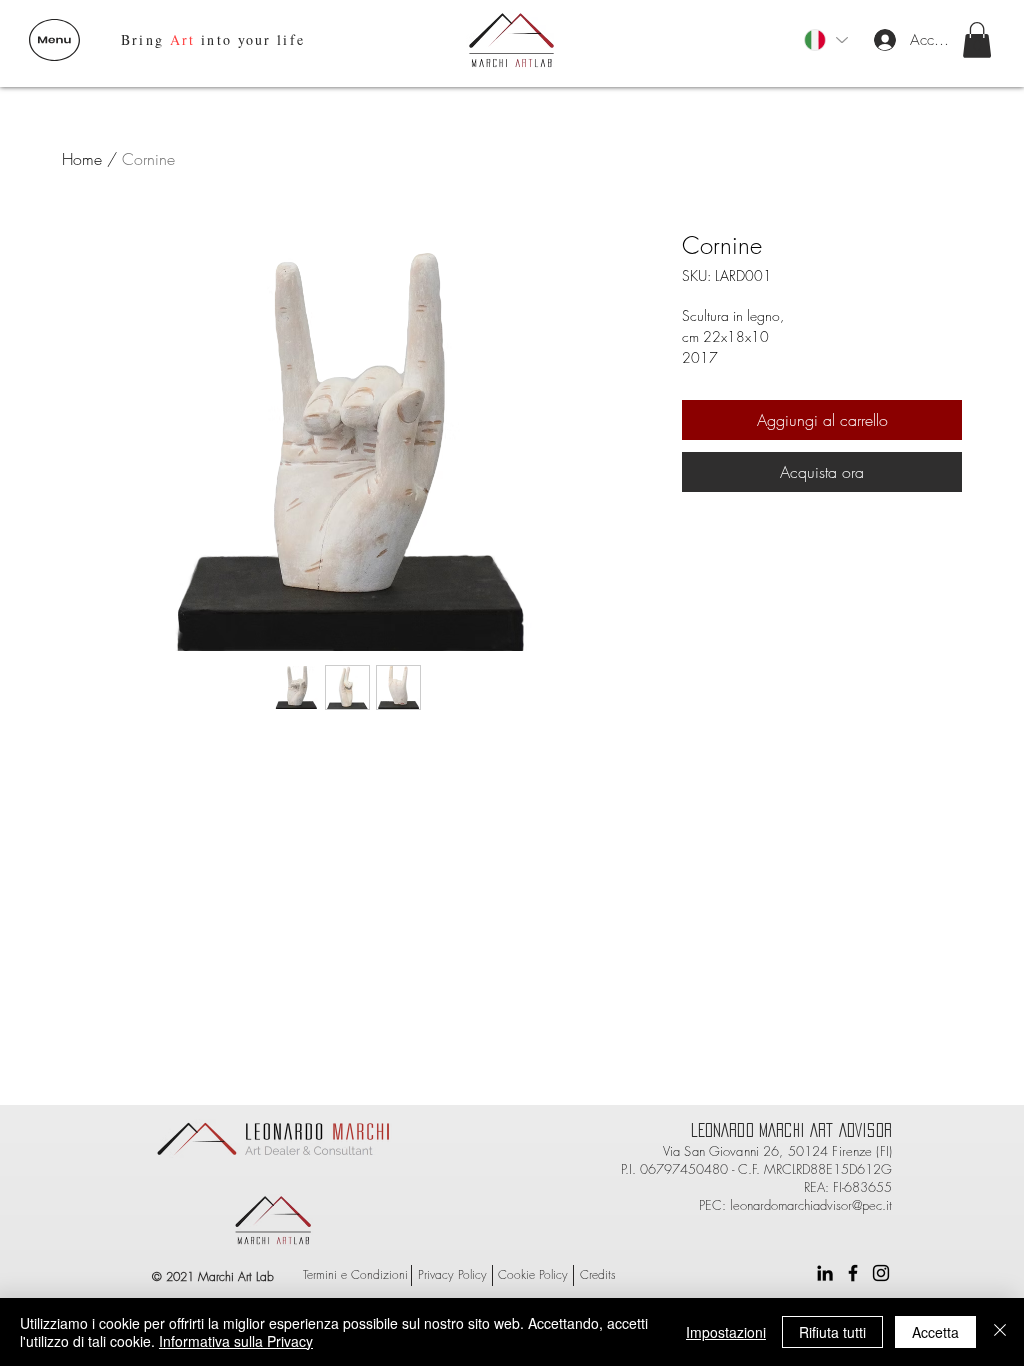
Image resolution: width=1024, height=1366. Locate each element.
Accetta (935, 1332)
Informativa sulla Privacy (236, 1341)
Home (82, 159)
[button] (54, 40)
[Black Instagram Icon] (881, 1273)
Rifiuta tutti (832, 1332)
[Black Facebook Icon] (853, 1273)
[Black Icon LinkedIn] (825, 1273)
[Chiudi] (1000, 1332)
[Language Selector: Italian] (825, 40)
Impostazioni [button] (726, 1332)
